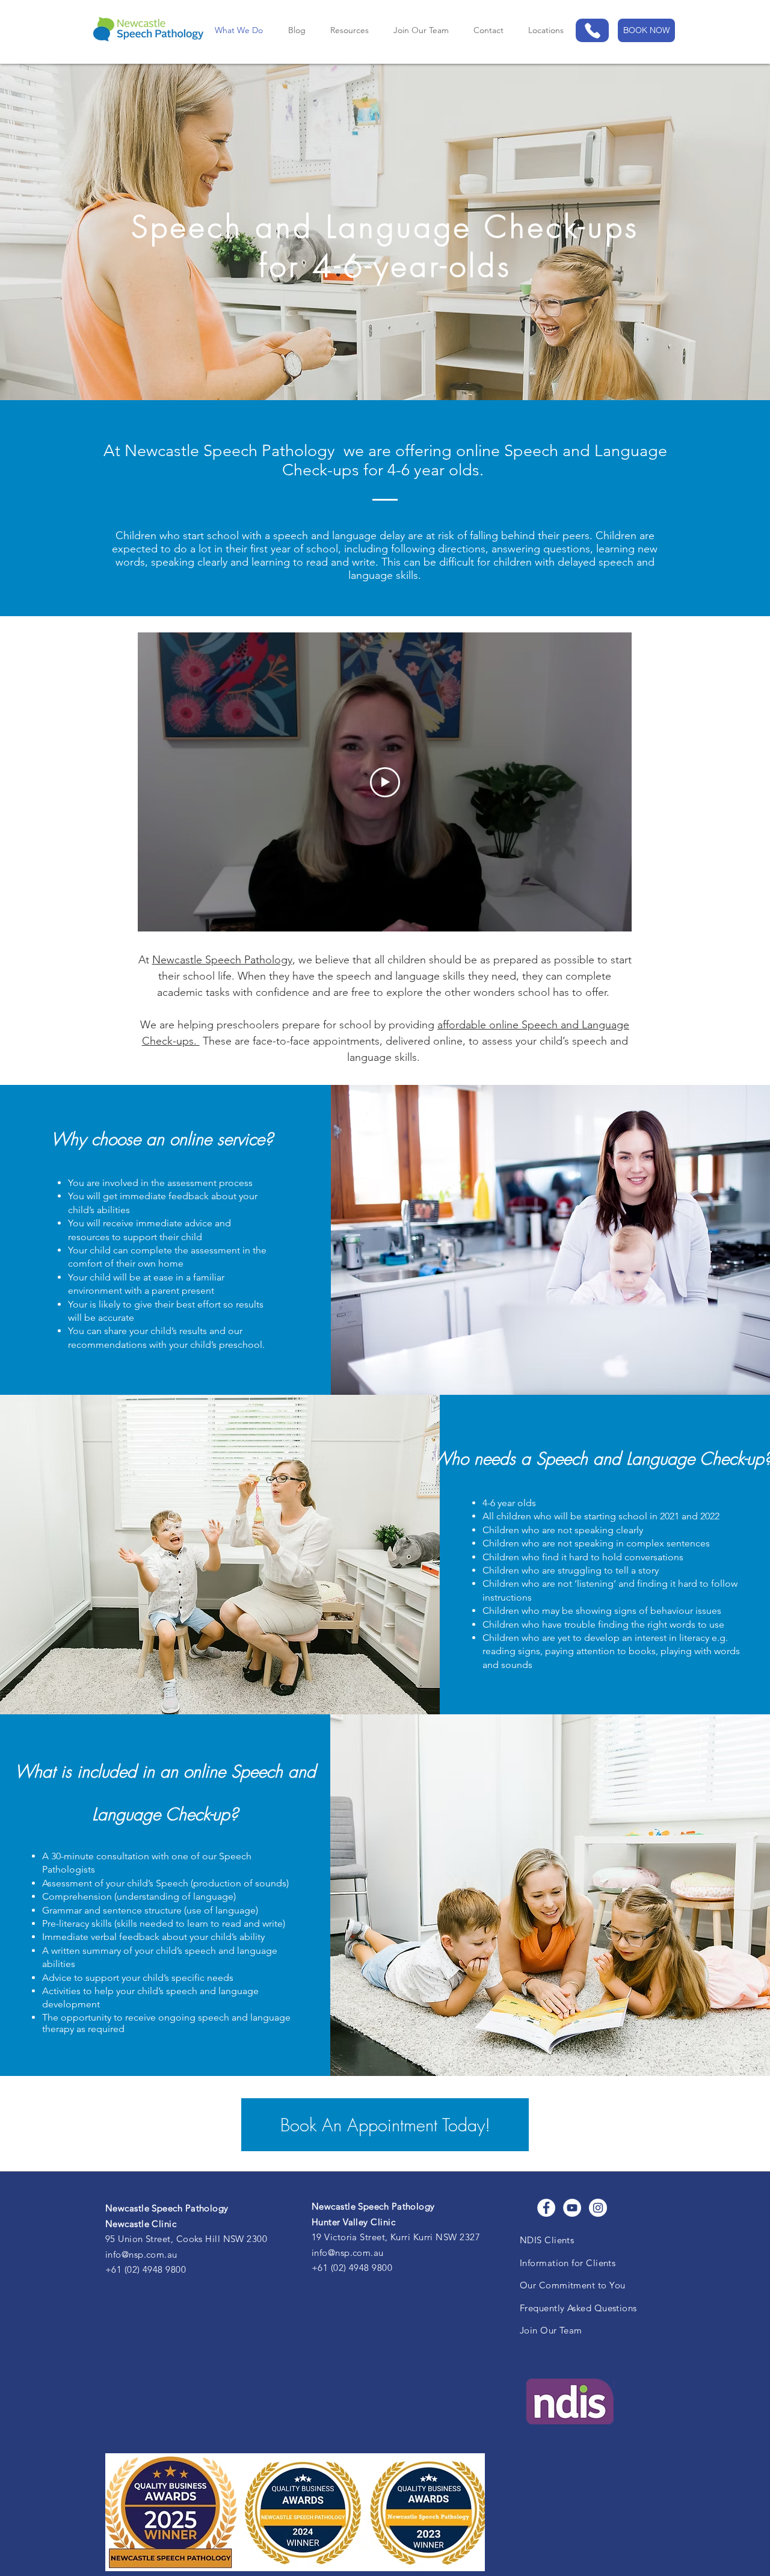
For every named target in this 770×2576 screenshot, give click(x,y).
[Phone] (592, 30)
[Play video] (385, 782)
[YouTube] (572, 2208)
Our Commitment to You (572, 2285)
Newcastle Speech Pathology (222, 960)
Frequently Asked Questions (578, 2308)
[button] (546, 30)
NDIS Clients (547, 2240)
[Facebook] (546, 2208)
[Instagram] (598, 2208)
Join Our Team (551, 2330)
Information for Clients (568, 2263)
